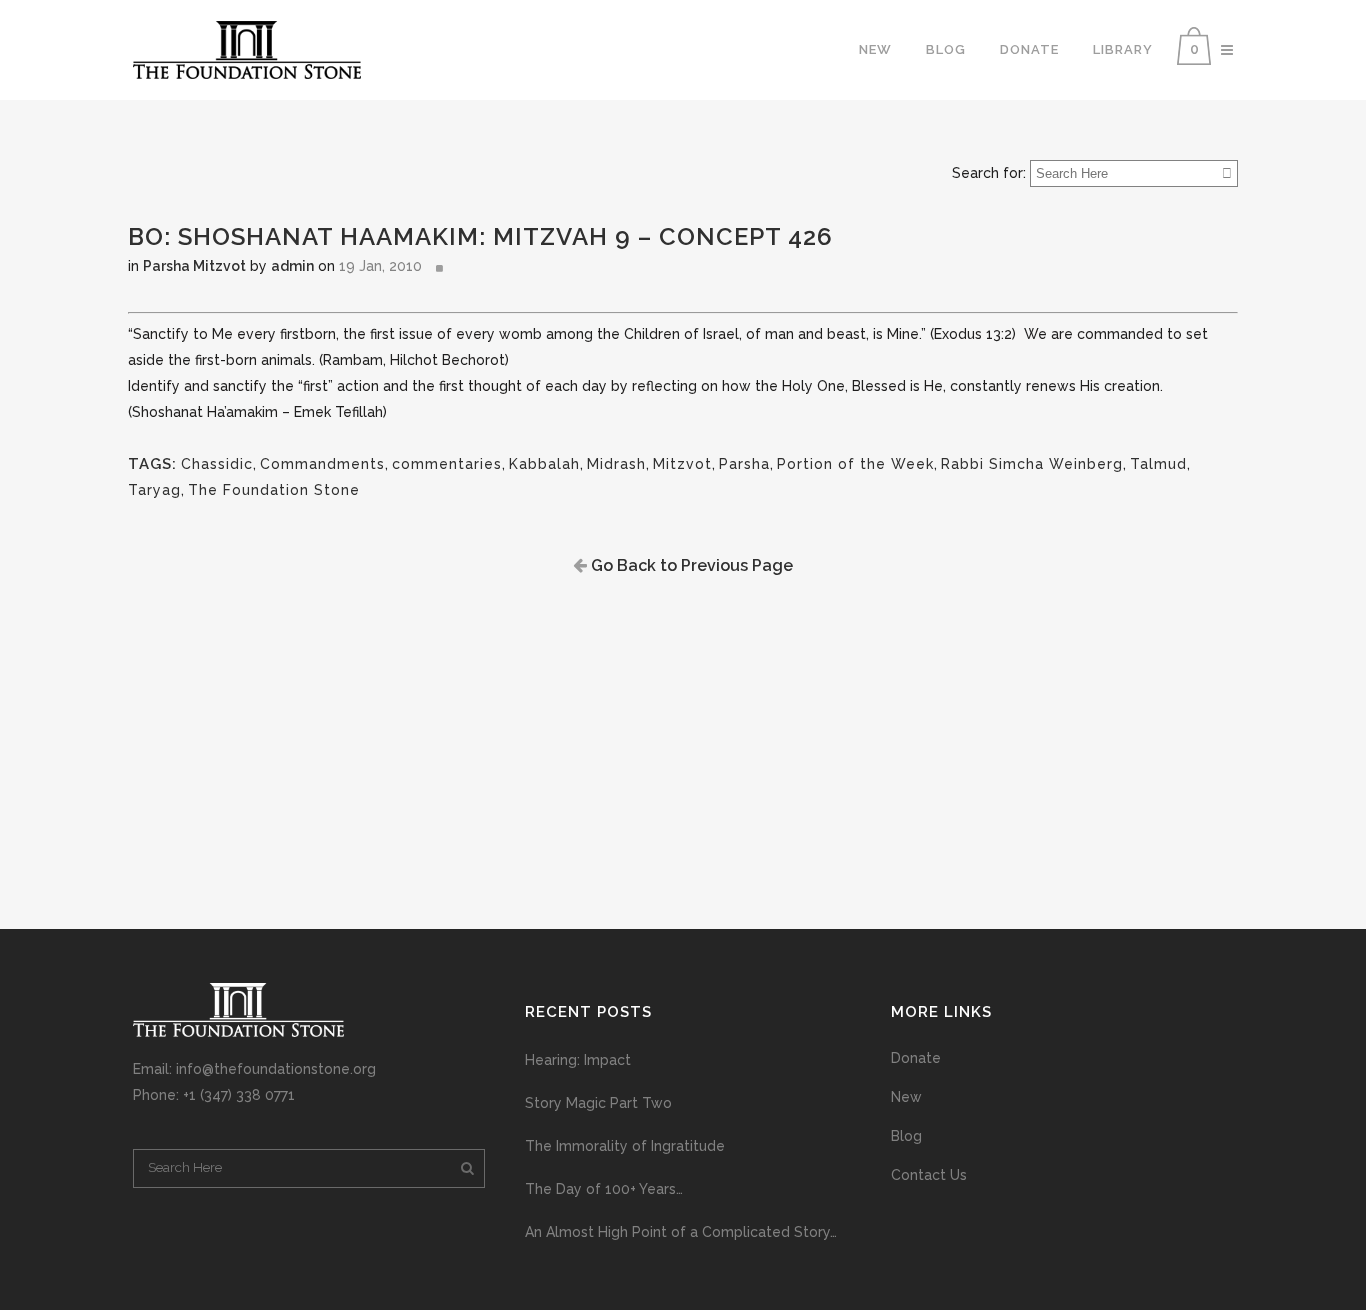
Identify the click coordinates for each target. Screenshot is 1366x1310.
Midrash (616, 464)
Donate (916, 1058)
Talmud (1158, 464)
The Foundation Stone (274, 490)
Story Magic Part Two (598, 1103)
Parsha (744, 464)
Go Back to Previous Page (690, 565)
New (906, 1097)
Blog (906, 1136)
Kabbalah (544, 464)
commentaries (447, 464)
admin (292, 266)
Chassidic (217, 464)
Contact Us (929, 1175)
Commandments (322, 464)
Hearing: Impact (578, 1060)
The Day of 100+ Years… (604, 1189)
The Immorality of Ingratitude (625, 1146)
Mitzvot (682, 464)
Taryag (154, 490)
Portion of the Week (855, 464)
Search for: (989, 173)
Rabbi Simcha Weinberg (1032, 464)
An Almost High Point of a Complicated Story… (681, 1232)
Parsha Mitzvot (194, 266)
